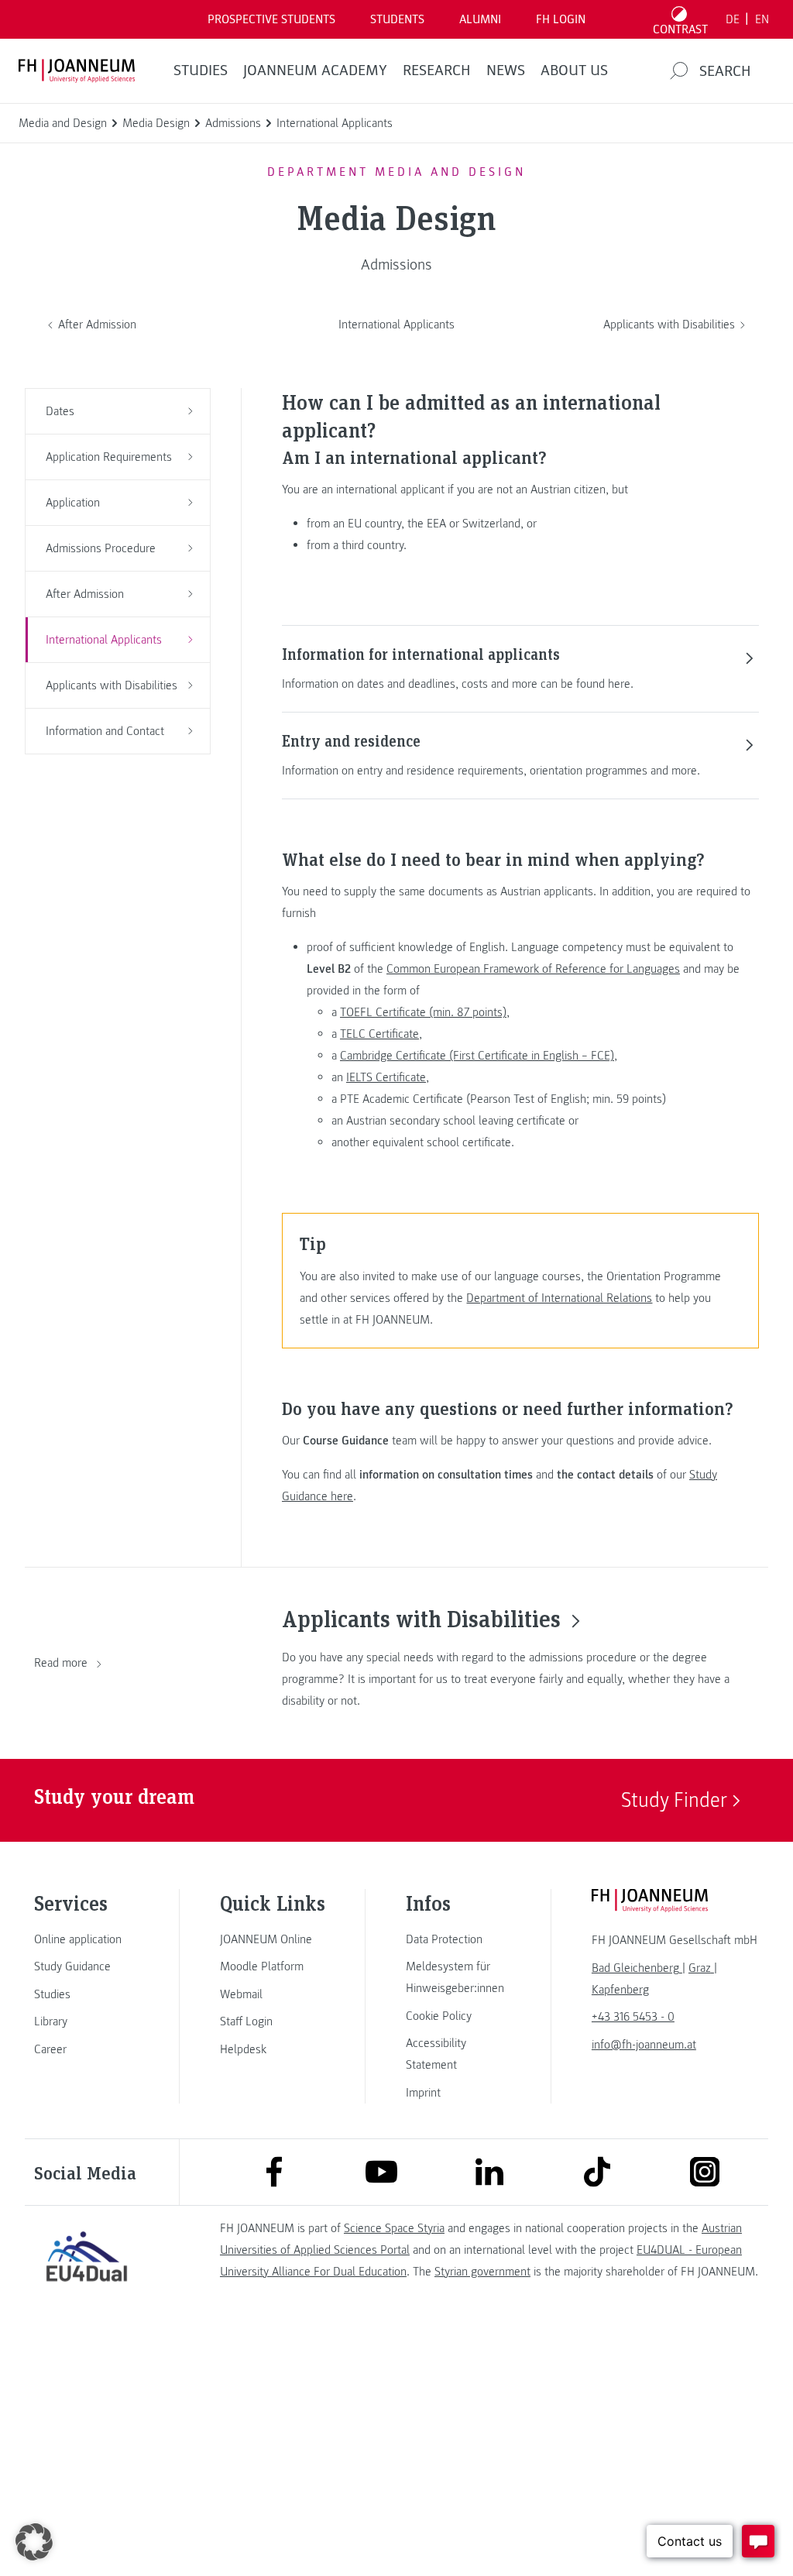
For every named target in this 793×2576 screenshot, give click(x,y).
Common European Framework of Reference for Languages (533, 969)
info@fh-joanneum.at (644, 2045)
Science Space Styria (394, 2228)
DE (733, 19)
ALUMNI (480, 19)
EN (762, 19)
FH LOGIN (561, 19)
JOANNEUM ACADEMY (315, 70)
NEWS (506, 70)
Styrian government (482, 2272)
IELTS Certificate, (388, 1077)
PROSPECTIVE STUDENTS (271, 19)
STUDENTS (397, 19)
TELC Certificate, (381, 1034)
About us (574, 70)
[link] (87, 1939)
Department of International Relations (559, 1298)
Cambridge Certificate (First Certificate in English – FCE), (479, 1056)
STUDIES (201, 70)
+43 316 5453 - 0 (633, 2017)
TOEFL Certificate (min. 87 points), (425, 1012)
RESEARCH (437, 70)
